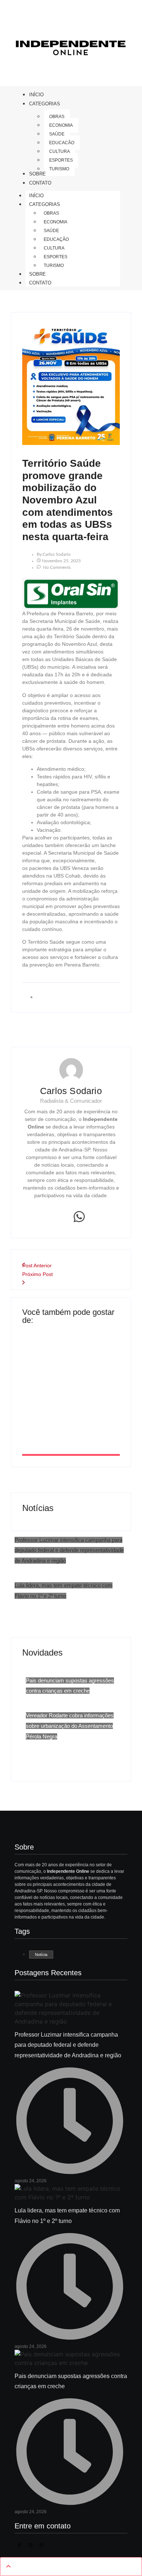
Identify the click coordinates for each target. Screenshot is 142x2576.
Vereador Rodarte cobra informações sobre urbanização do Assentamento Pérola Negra (70, 1726)
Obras (51, 213)
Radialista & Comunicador (71, 1101)
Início (36, 196)
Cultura (54, 248)
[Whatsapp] (79, 1217)
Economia (56, 222)
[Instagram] (30, 2545)
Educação (56, 239)
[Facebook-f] (19, 2545)
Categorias (45, 204)
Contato (40, 283)
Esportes (56, 257)
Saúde (51, 231)
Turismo (54, 266)
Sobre (38, 274)
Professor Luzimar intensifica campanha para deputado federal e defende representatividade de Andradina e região (69, 1550)
